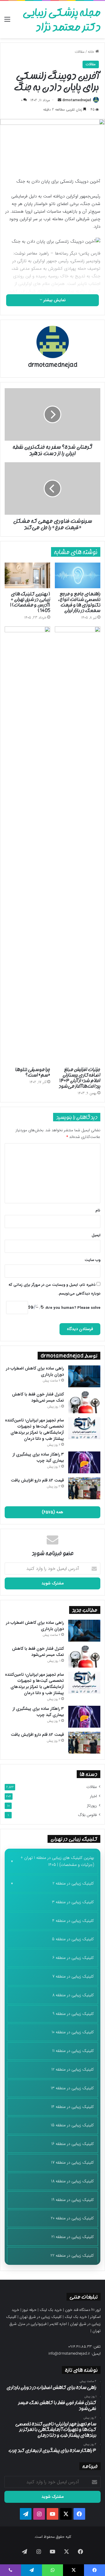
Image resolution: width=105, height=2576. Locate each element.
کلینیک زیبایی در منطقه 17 (72, 2162)
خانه (92, 52)
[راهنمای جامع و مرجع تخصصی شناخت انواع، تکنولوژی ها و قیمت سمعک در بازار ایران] (78, 575)
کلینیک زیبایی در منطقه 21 (73, 2237)
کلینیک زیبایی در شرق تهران (41, 2317)
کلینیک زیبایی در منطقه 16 (73, 2144)
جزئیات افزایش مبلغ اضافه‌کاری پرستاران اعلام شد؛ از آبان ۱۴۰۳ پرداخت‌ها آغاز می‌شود (79, 1078)
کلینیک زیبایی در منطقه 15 (72, 2125)
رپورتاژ (92, 1806)
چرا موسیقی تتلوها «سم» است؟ (33, 1072)
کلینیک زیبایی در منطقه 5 (73, 1939)
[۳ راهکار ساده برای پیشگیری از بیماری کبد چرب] (84, 1462)
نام (98, 1210)
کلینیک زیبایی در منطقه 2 (73, 1883)
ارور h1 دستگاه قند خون (83, 2310)
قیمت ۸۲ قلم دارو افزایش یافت (37, 1480)
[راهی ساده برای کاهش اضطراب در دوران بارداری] (84, 1376)
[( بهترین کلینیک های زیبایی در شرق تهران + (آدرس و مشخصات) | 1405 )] (27, 575)
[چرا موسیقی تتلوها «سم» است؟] (27, 845)
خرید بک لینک (51, 2310)
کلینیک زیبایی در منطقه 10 (73, 2032)
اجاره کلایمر (58, 2324)
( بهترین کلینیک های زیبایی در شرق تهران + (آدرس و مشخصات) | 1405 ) (30, 602)
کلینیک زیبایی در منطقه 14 (72, 2107)
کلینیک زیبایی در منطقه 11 (73, 2051)
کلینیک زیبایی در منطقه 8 (73, 1995)
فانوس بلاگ (87, 1815)
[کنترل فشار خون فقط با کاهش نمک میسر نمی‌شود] (84, 1402)
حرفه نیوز (29, 2310)
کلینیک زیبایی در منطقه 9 (73, 2014)
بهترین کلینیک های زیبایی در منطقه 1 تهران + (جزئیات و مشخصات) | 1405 (57, 1861)
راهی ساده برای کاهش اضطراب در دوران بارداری (35, 1371)
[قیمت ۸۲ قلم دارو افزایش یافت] (84, 1488)
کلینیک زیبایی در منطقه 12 (73, 2069)
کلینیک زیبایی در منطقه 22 (72, 2255)
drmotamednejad (77, 100)
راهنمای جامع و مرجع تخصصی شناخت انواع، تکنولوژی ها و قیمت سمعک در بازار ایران (79, 602)
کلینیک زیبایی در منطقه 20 (72, 2218)
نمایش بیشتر (54, 300)
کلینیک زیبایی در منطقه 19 (73, 2200)
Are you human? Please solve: (72, 1308)
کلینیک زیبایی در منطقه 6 (73, 1958)
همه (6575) (52, 1512)
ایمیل (96, 1235)
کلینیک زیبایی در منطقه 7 (73, 1976)
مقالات (80, 52)
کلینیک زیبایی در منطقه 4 (73, 1921)
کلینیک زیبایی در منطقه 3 (73, 1902)
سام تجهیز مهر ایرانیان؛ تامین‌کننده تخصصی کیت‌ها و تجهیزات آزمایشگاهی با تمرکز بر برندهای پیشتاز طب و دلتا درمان (34, 1429)
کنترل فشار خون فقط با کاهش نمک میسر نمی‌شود (38, 1397)
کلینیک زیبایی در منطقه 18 (72, 2181)
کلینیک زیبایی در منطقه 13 (72, 2088)
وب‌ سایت (92, 1260)
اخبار (93, 1796)
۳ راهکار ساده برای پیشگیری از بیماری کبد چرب (38, 1457)
